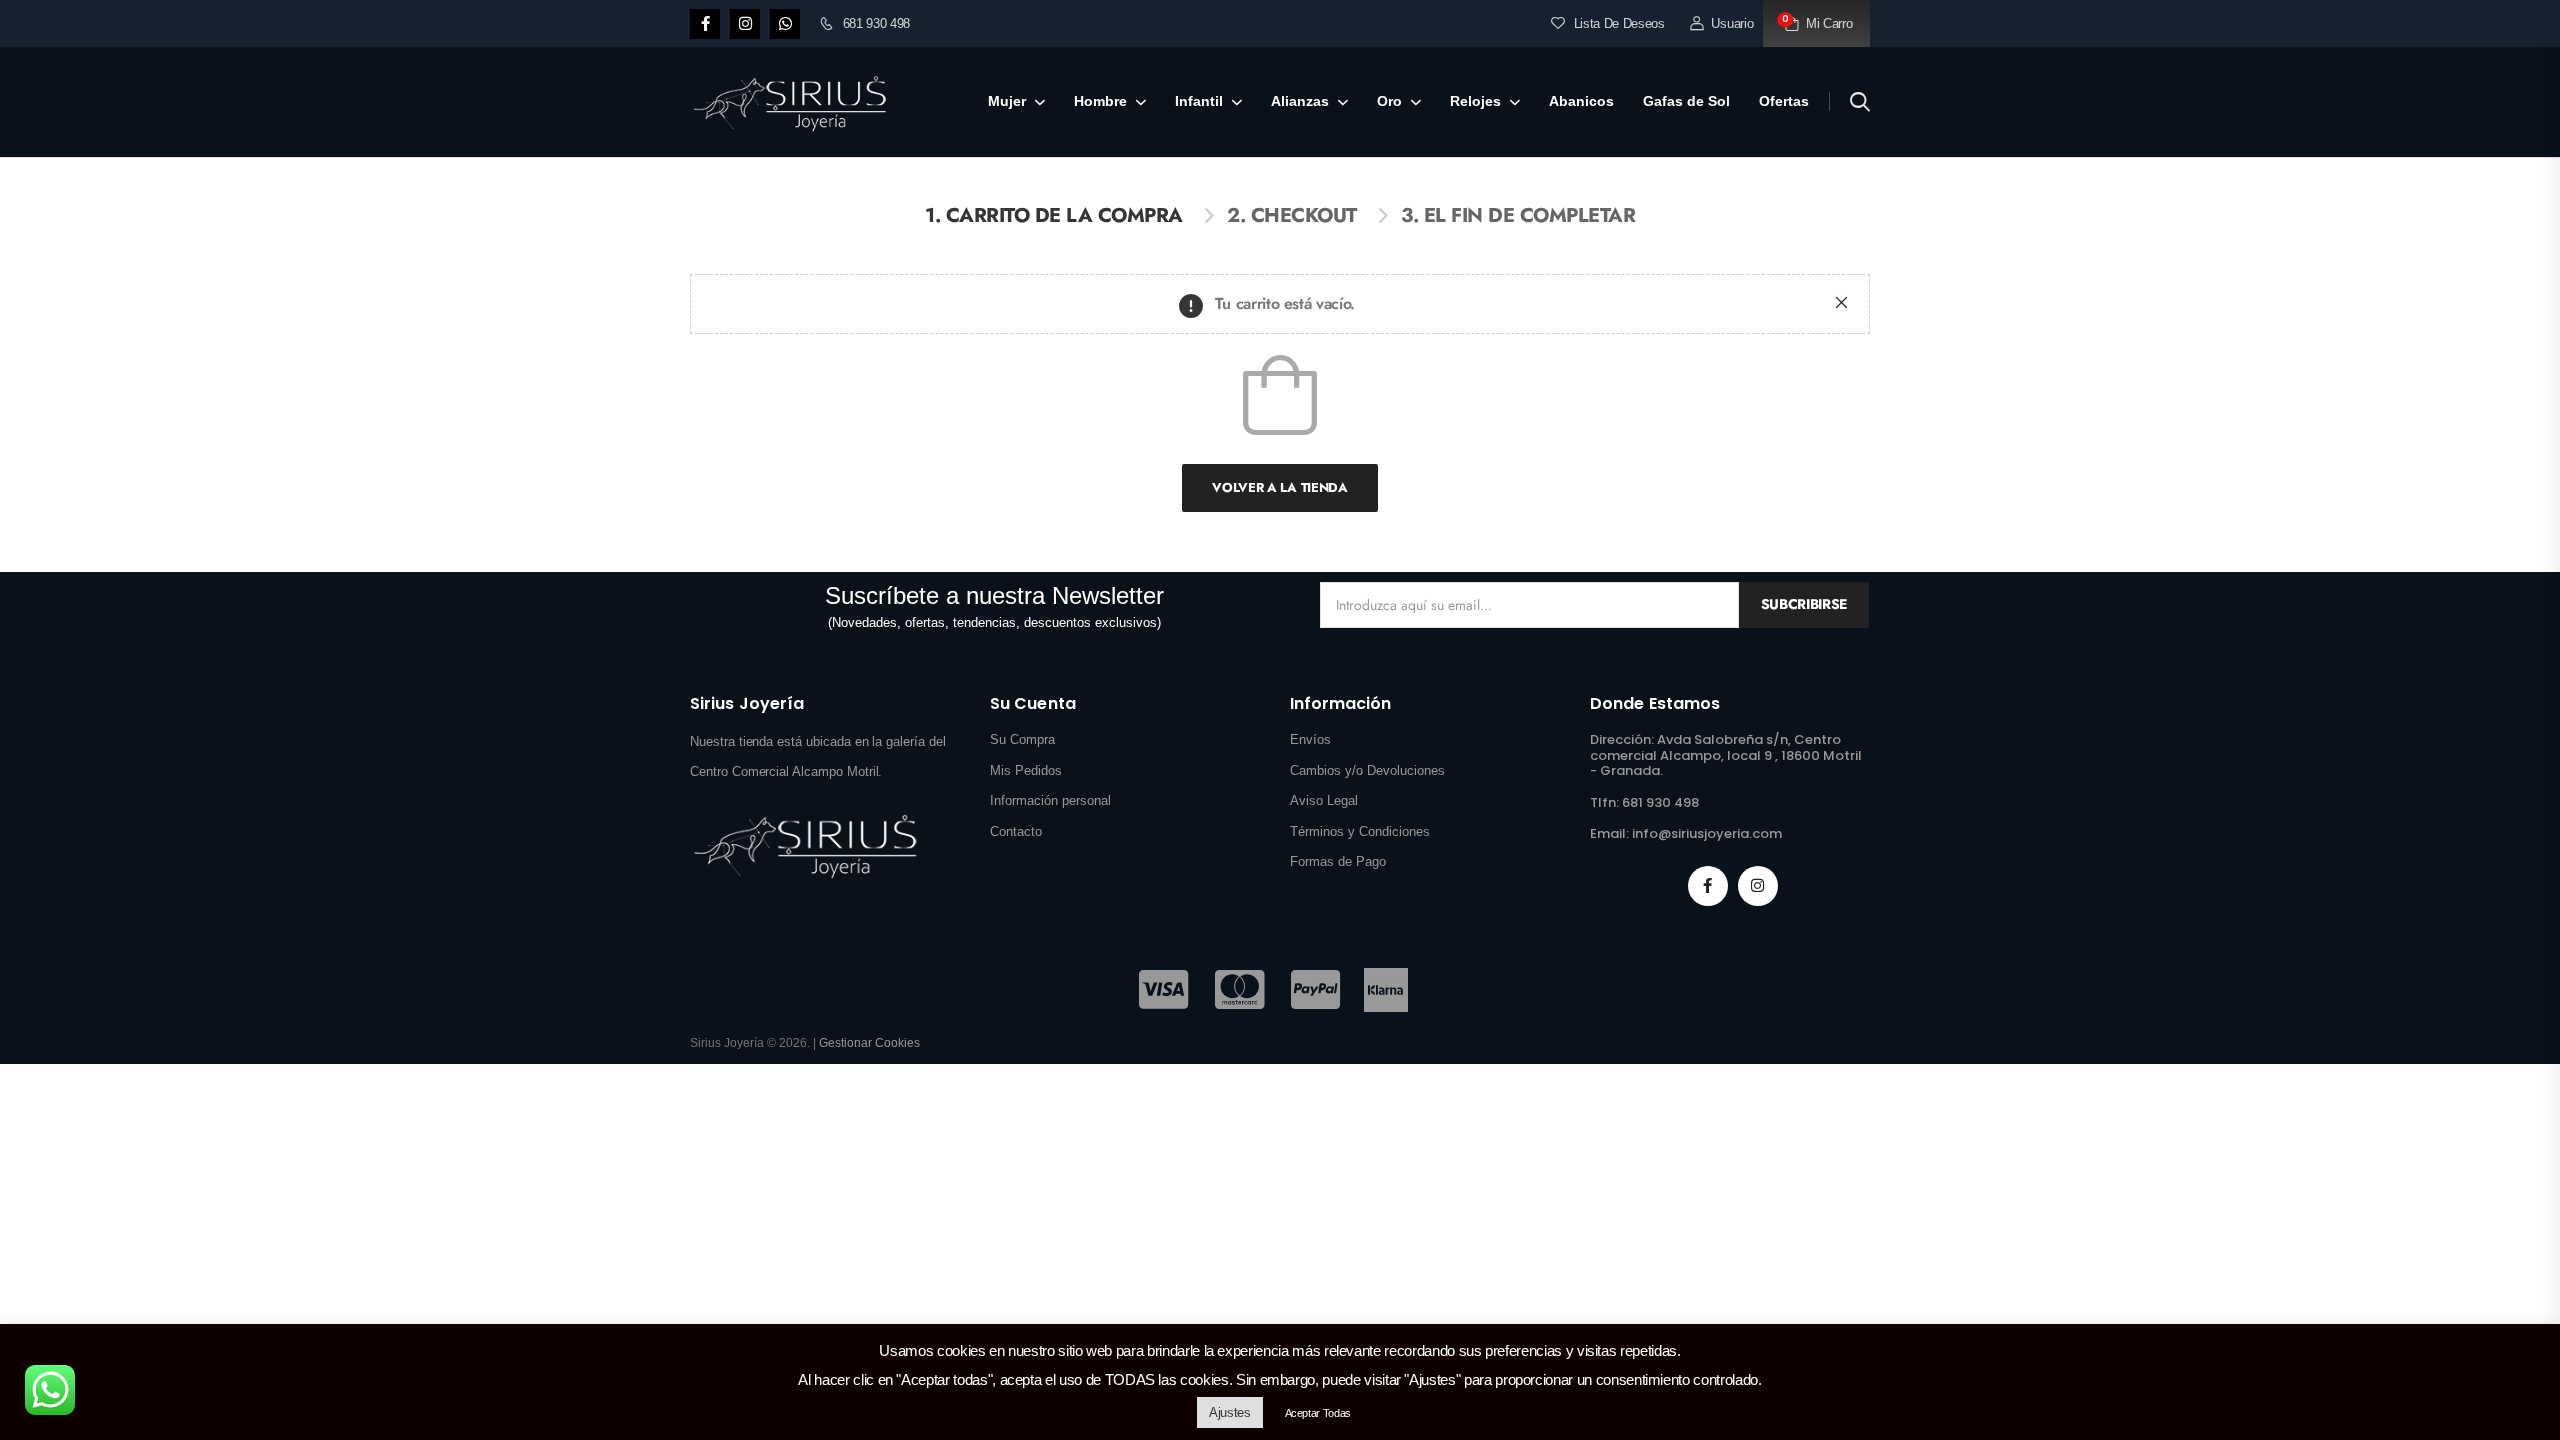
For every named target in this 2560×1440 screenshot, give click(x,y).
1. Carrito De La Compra (1054, 215)
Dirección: (1622, 739)
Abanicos (1581, 101)
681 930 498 (876, 23)
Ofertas (1784, 101)
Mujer (1007, 101)
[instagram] (745, 24)
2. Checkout (1292, 215)
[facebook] (705, 24)
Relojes (1475, 101)
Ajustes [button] (1230, 1412)
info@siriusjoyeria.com (1707, 833)
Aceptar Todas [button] (1318, 1413)
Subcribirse (1804, 604)
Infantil (1199, 101)
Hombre (1100, 101)
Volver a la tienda (1279, 487)
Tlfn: (1604, 802)
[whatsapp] (785, 24)
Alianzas (1300, 101)
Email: (1609, 833)
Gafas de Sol (1686, 101)
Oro (1389, 101)
